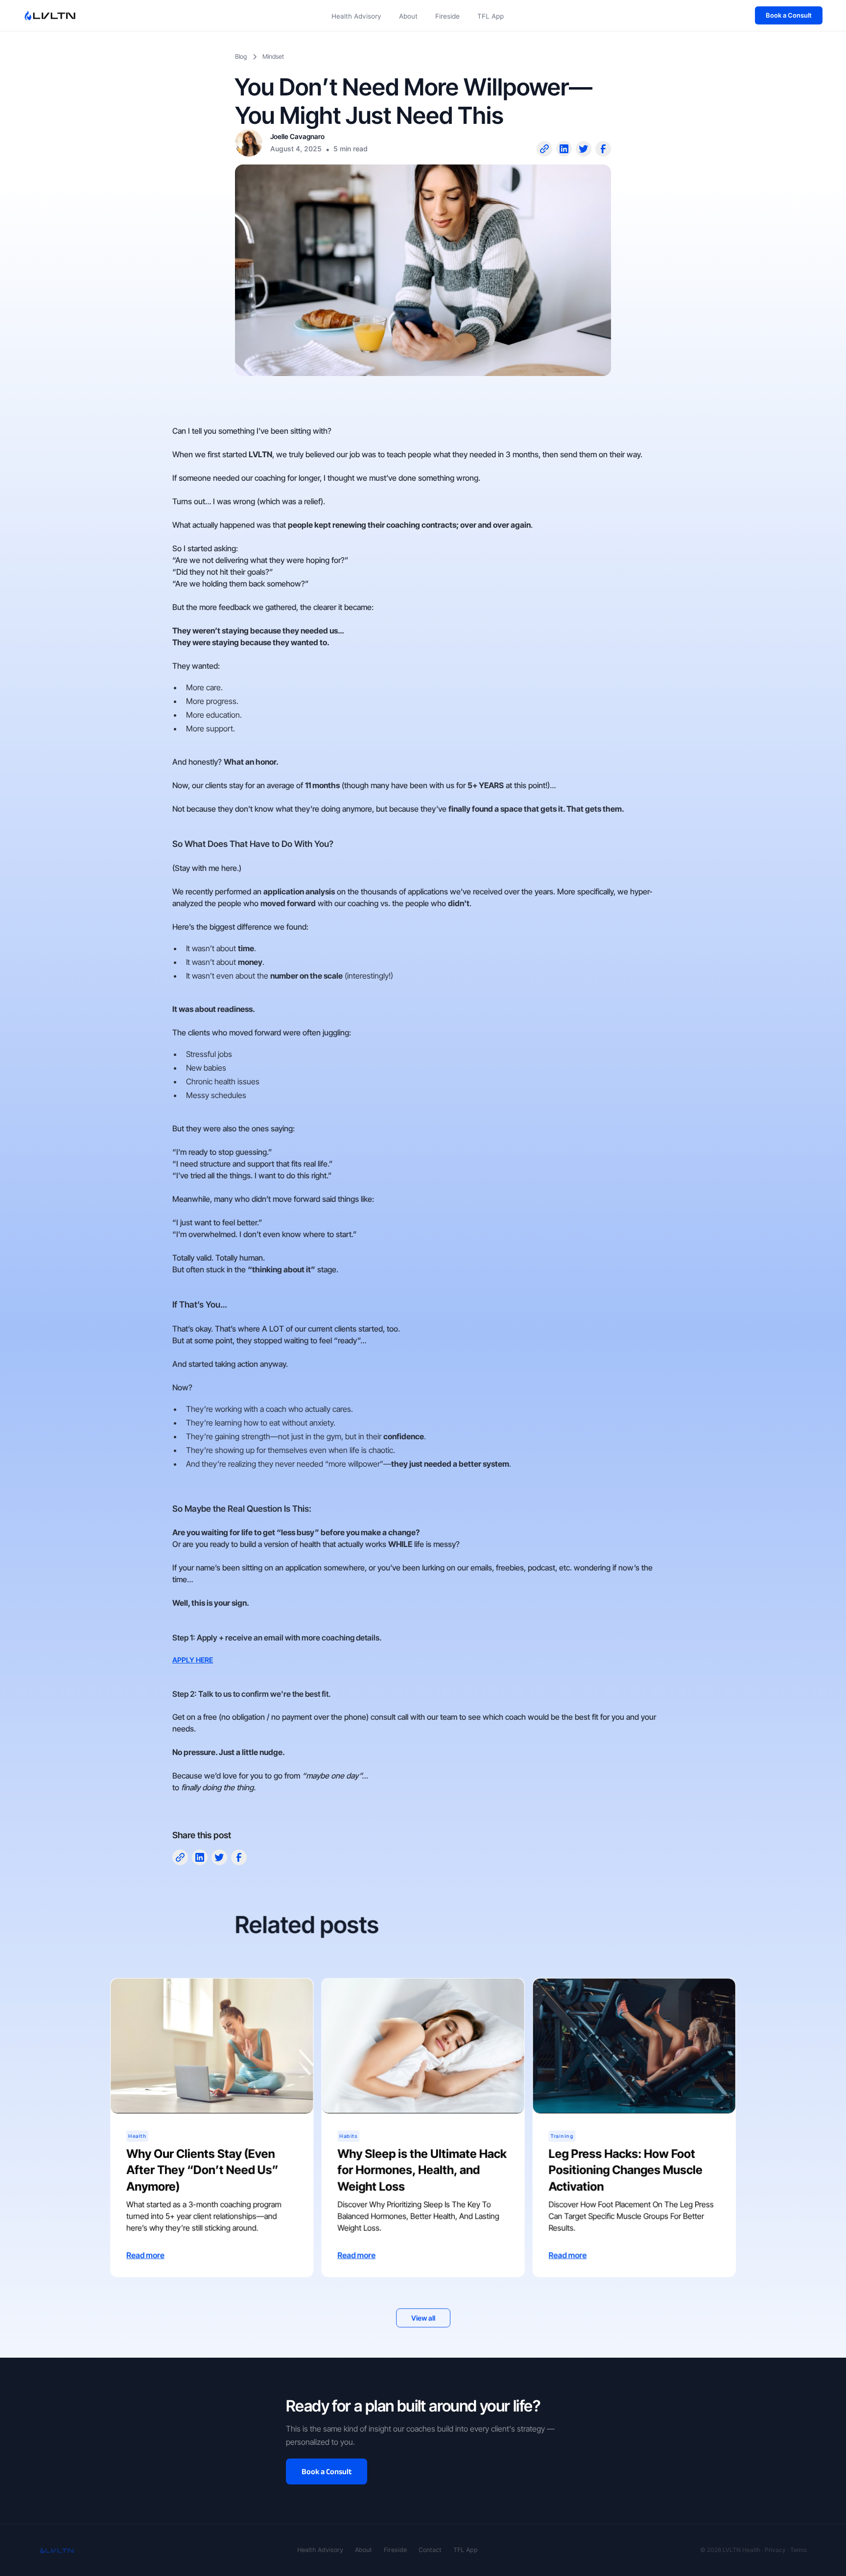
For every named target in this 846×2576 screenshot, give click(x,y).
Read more (145, 2255)
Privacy (775, 2550)
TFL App (491, 16)
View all (423, 2318)
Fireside (447, 16)
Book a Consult (789, 15)
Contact (430, 2550)
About (408, 16)
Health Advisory (356, 16)
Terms (799, 2550)
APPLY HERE (193, 1660)
